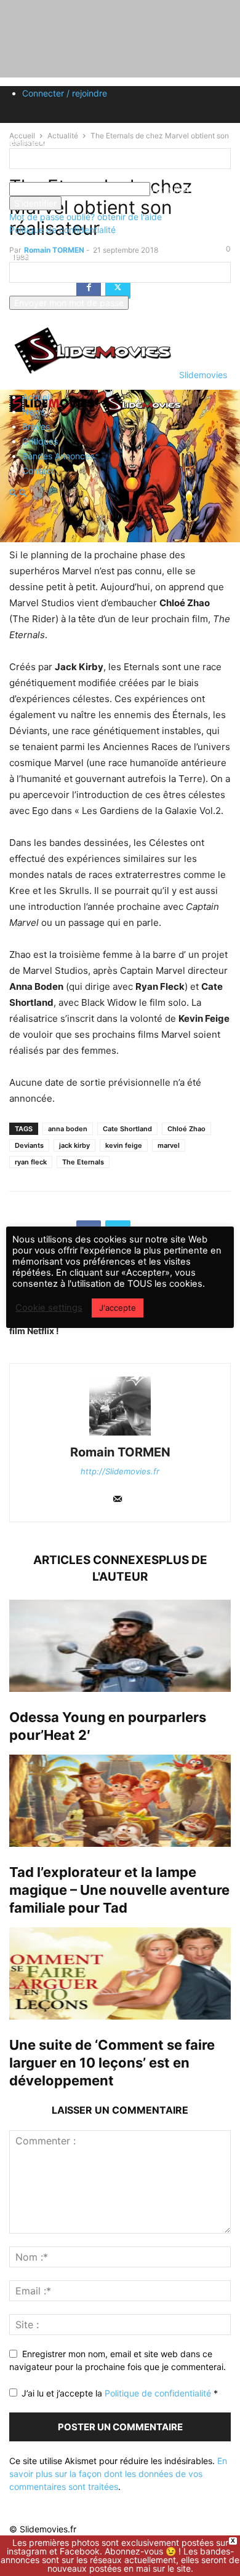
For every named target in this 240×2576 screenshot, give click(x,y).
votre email (31, 289)
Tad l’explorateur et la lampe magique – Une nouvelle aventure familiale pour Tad (119, 1890)
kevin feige (124, 1145)
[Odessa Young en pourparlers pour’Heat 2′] (120, 1646)
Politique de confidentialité (62, 230)
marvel (169, 1145)
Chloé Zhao (186, 1129)
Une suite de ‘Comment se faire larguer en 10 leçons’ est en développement (112, 2063)
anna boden (68, 1129)
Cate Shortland (127, 1129)
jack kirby (74, 1145)
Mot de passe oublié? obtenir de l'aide (86, 217)
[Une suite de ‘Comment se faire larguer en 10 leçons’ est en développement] (120, 1973)
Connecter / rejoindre (65, 93)
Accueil (37, 397)
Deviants (29, 1145)
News (34, 412)
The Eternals (83, 1162)
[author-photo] (120, 1435)
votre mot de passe (189, 189)
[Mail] (118, 1500)
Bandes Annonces (58, 456)
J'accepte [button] (118, 1308)
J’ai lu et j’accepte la (120, 2393)
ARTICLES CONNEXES (96, 1560)
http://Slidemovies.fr (120, 1471)
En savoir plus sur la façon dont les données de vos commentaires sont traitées (118, 2474)
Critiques (40, 441)
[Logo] (54, 416)
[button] (13, 493)
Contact (38, 471)
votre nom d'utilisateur (54, 176)
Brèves (36, 426)
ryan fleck (31, 1162)
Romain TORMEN (120, 1452)
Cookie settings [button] (49, 1308)
